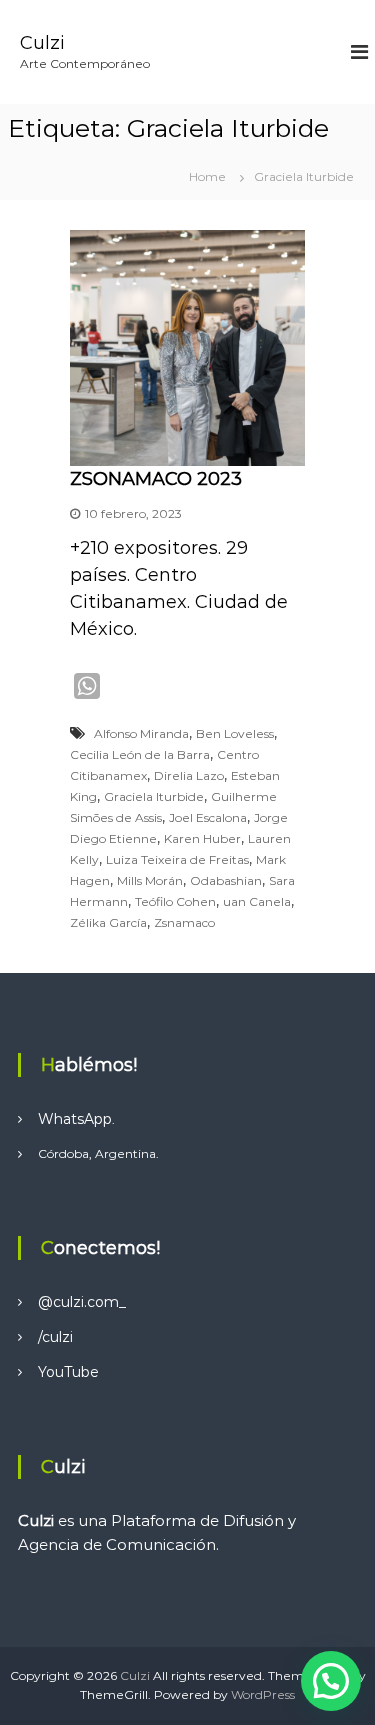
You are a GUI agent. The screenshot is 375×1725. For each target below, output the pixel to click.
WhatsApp (75, 1119)
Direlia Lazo (189, 775)
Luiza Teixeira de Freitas (177, 859)
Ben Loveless (235, 733)
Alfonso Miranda (141, 733)
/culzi (55, 1337)
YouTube (68, 1372)
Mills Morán (150, 880)
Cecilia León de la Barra (140, 754)
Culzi (42, 43)
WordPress (263, 1694)
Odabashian (226, 880)
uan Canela (257, 901)
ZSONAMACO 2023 (156, 479)
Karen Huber (202, 838)
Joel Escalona (208, 817)
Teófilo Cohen (175, 901)
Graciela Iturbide (154, 796)
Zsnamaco (184, 922)
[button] (331, 1681)
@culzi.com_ (82, 1302)
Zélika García (108, 922)
